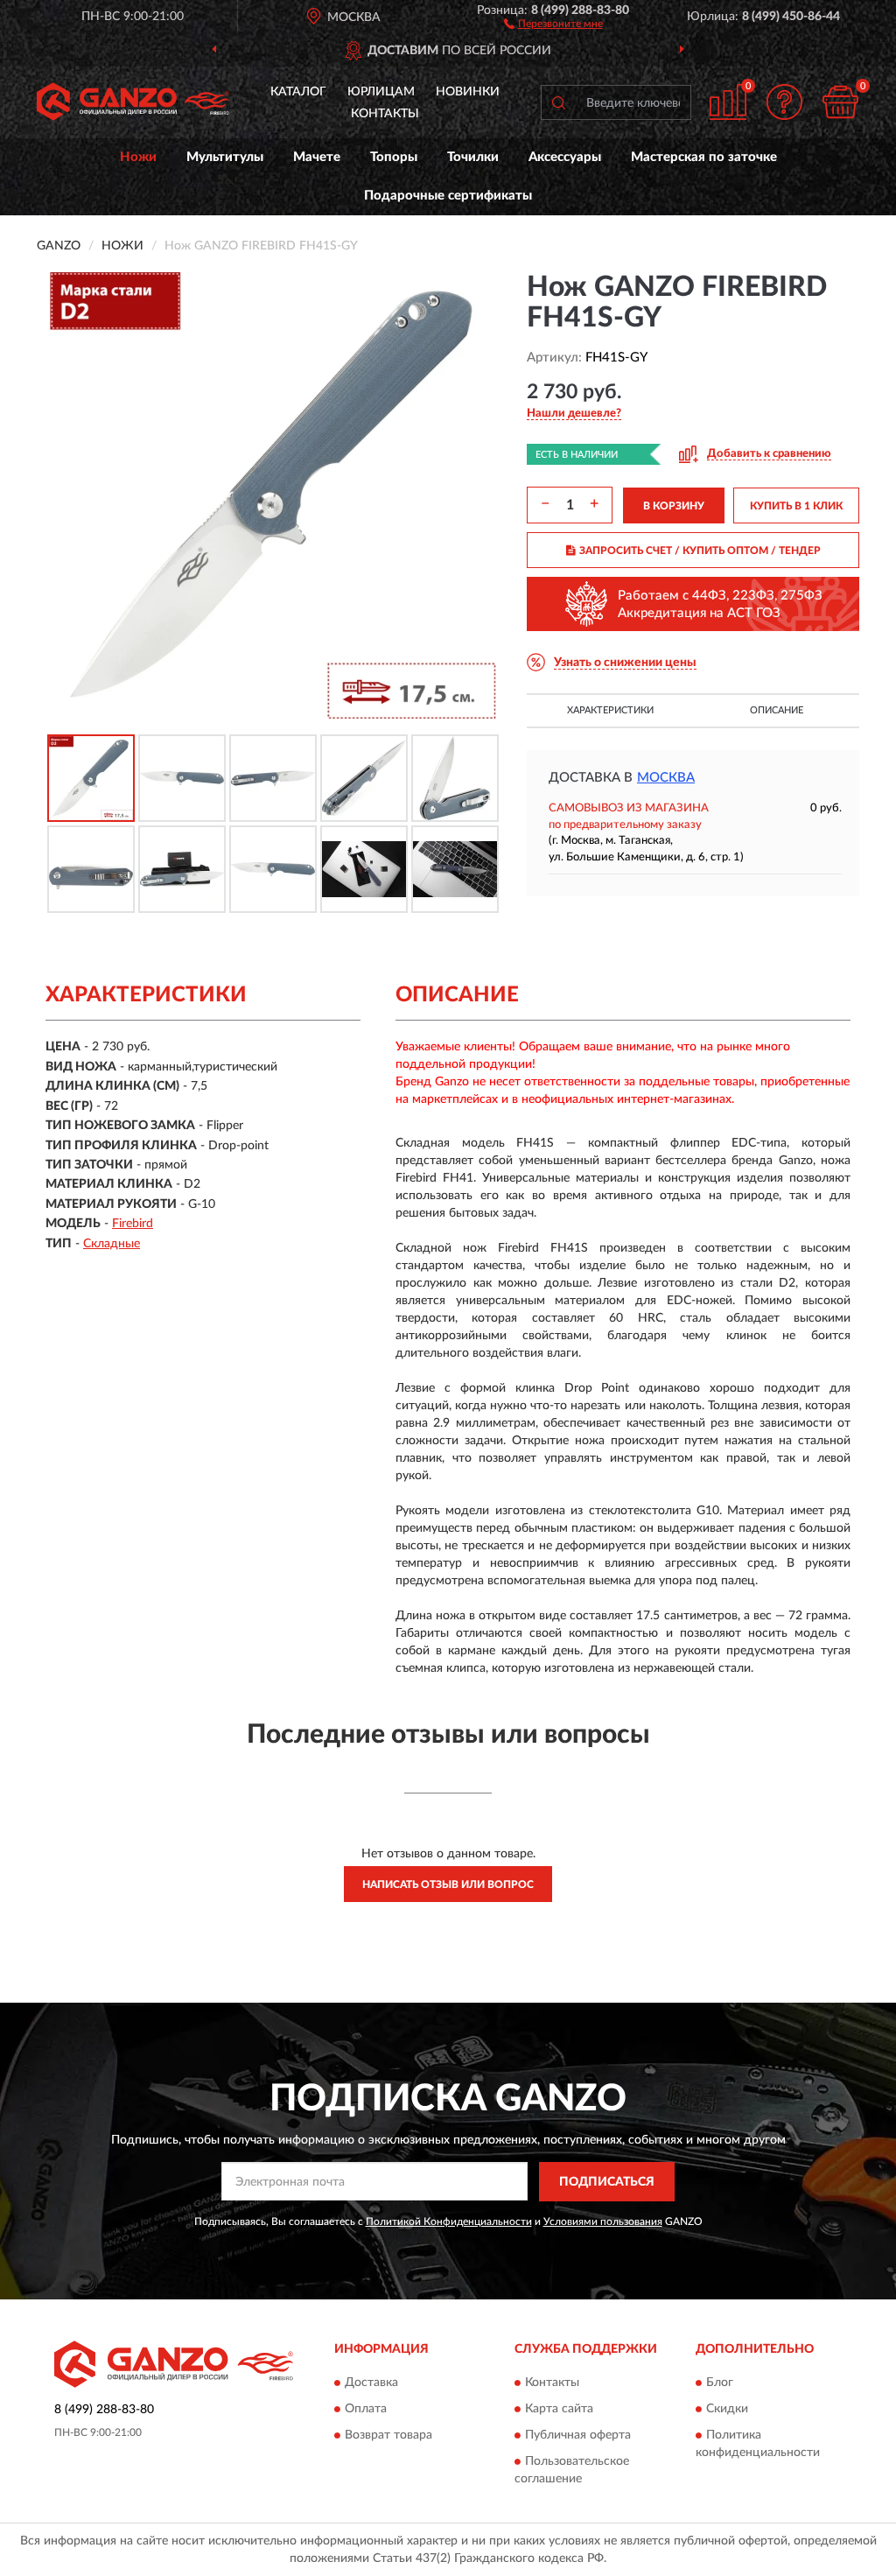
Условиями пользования (603, 2222)
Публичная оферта (578, 2436)
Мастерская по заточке (704, 157)
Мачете (317, 157)
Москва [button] (666, 778)
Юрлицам (381, 92)
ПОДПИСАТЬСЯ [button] (607, 2182)
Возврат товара (388, 2436)
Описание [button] (777, 710)
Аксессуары (565, 157)
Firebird (133, 1224)
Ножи (138, 157)
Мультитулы (225, 157)
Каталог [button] (298, 92)
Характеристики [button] (610, 710)
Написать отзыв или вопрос (448, 1885)
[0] (840, 102)
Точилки (473, 157)
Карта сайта (559, 2410)
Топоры (394, 157)
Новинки (468, 92)
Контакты (385, 114)
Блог (720, 2383)
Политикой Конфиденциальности (449, 2222)
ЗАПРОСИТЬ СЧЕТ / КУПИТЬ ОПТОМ (700, 551)
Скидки (727, 2410)
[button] (553, 23)
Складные (112, 1244)
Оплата (366, 2410)
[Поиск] (558, 102)
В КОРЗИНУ (674, 506)
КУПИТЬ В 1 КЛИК (796, 506)
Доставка (371, 2383)
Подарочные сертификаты (448, 196)
